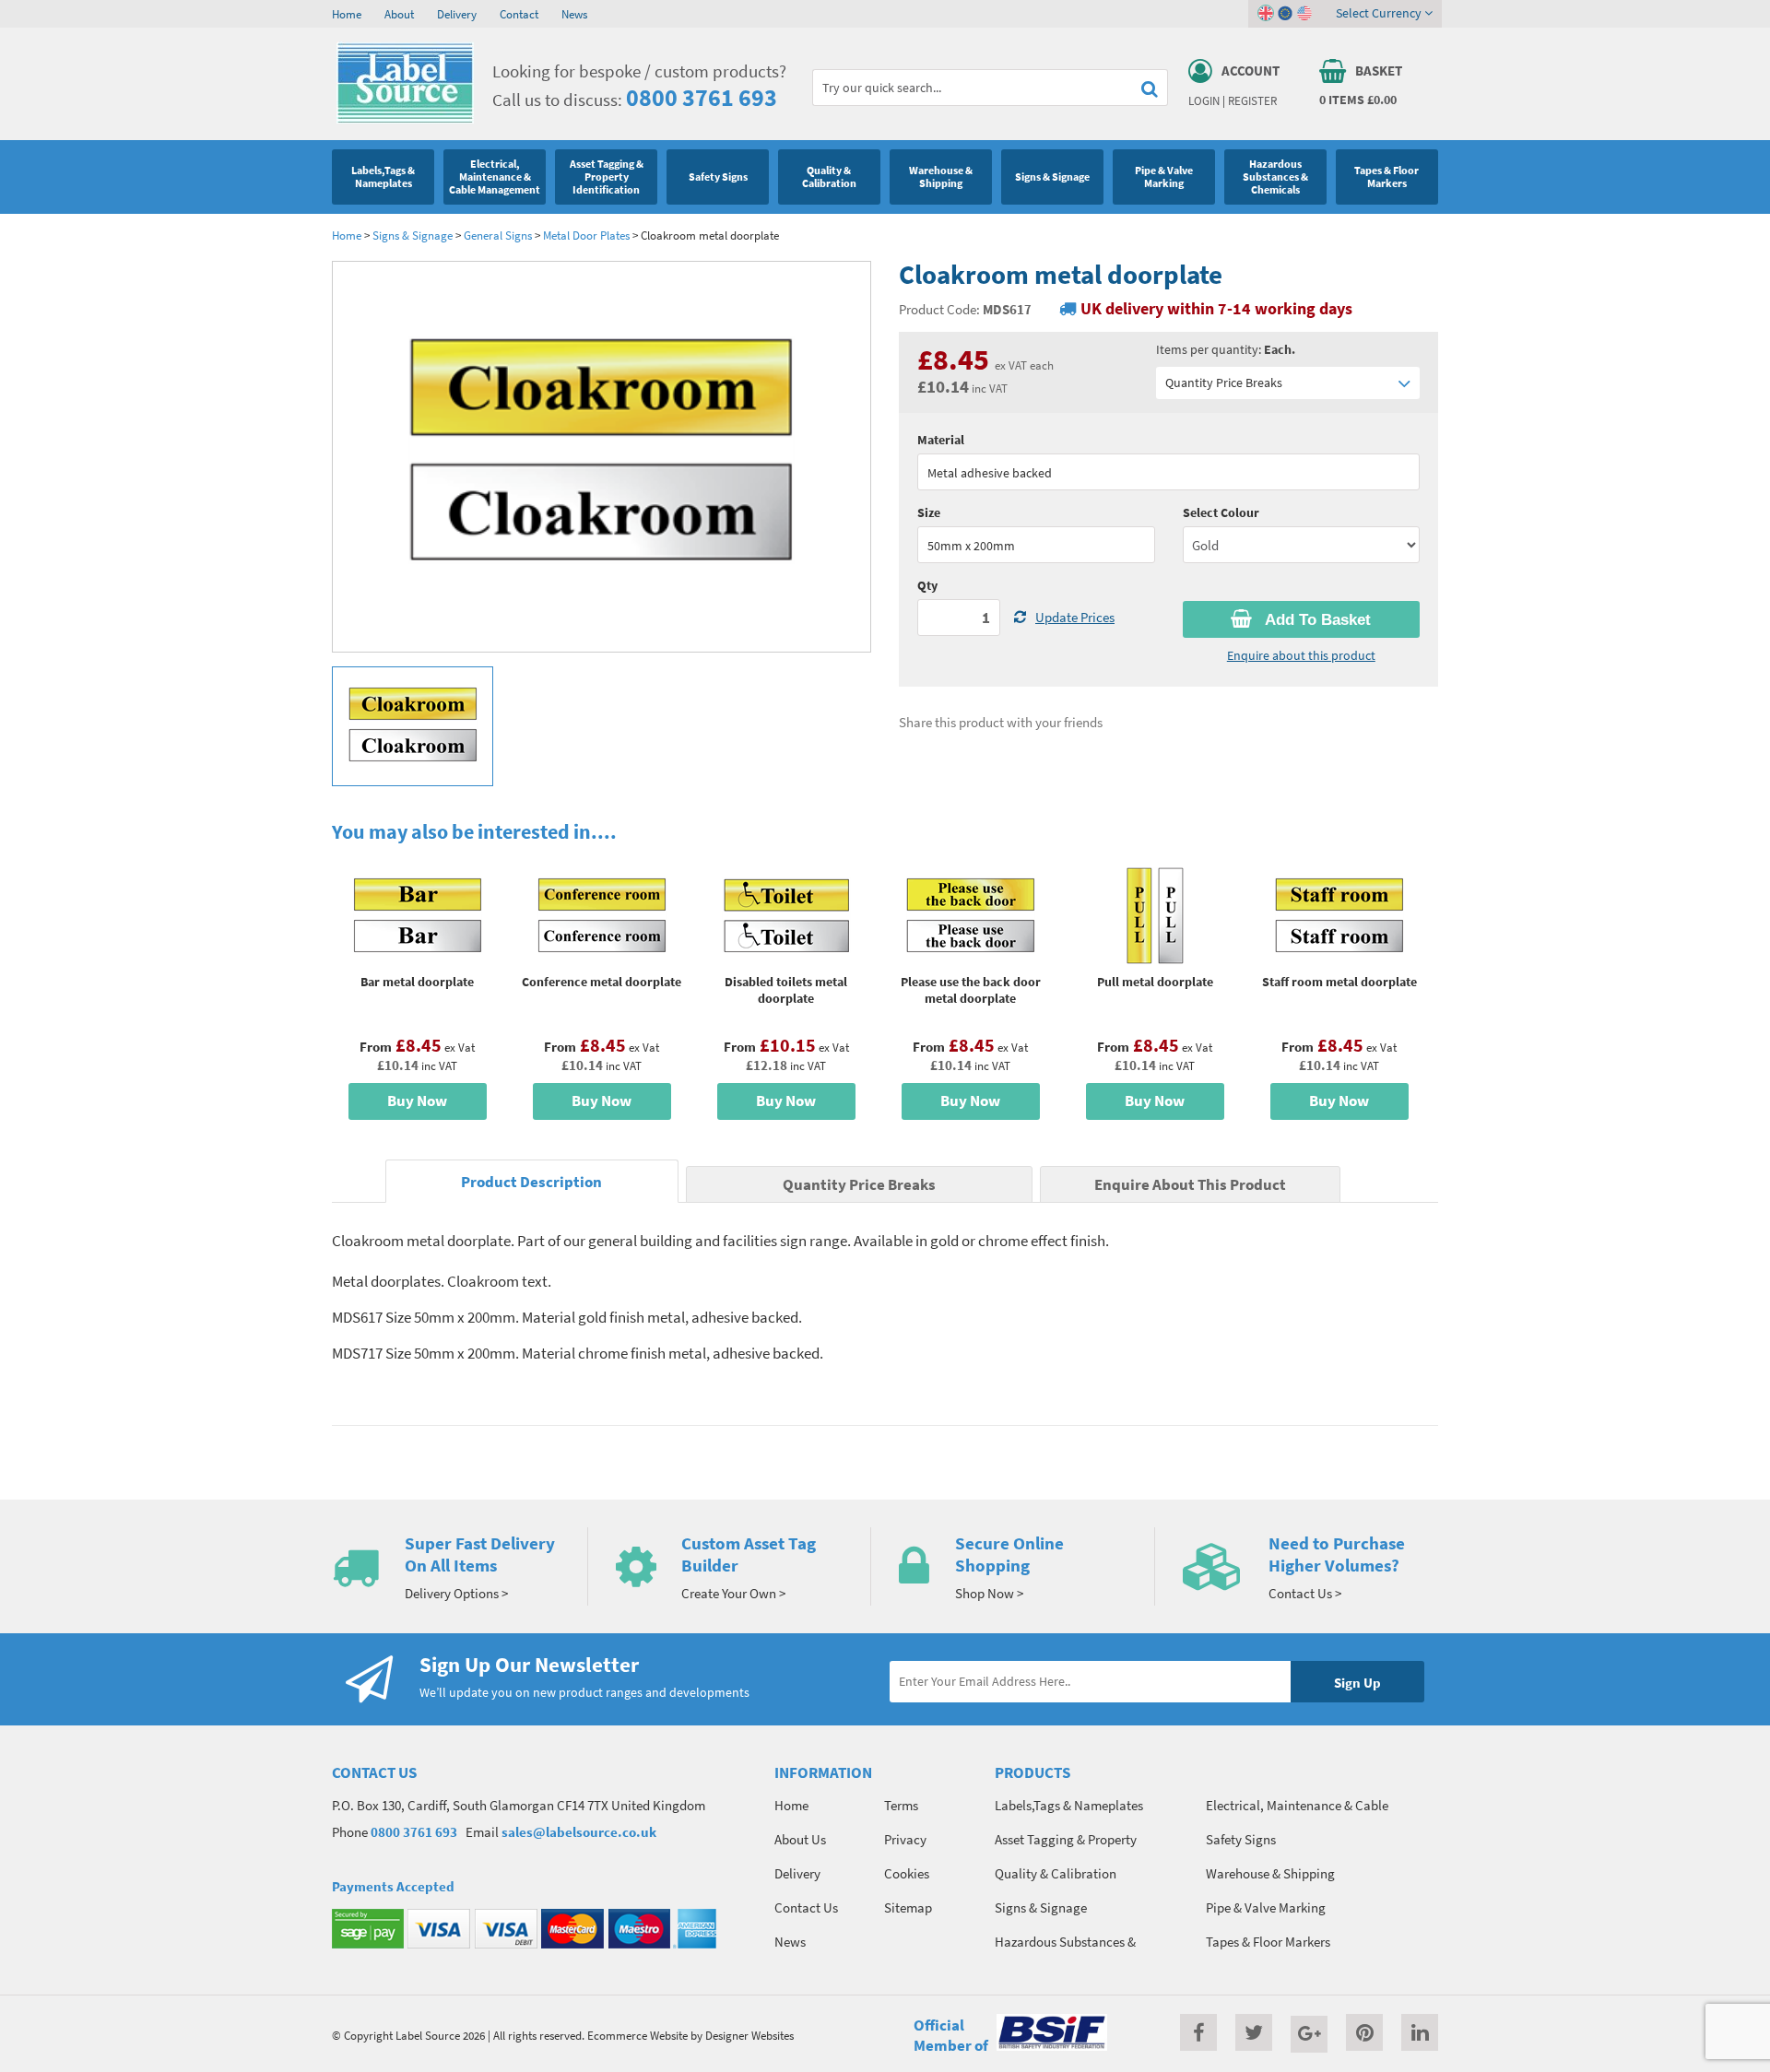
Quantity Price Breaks (1224, 383)
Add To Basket (1316, 620)
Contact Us (806, 1907)
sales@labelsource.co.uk (579, 1832)
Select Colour (1221, 512)
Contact (519, 14)
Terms (901, 1805)
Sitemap (908, 1907)
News (574, 14)
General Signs (499, 235)
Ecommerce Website (637, 2035)
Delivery (457, 14)
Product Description (531, 1182)
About (399, 14)
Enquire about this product (1301, 655)
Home (347, 14)
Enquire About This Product (1190, 1185)
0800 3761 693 (702, 97)
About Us (800, 1839)
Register (1252, 100)
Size (929, 512)
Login (1204, 100)
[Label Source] (405, 119)
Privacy (905, 1839)
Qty (927, 585)
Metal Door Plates (586, 235)
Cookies (907, 1873)
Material (941, 440)
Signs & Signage (413, 235)
